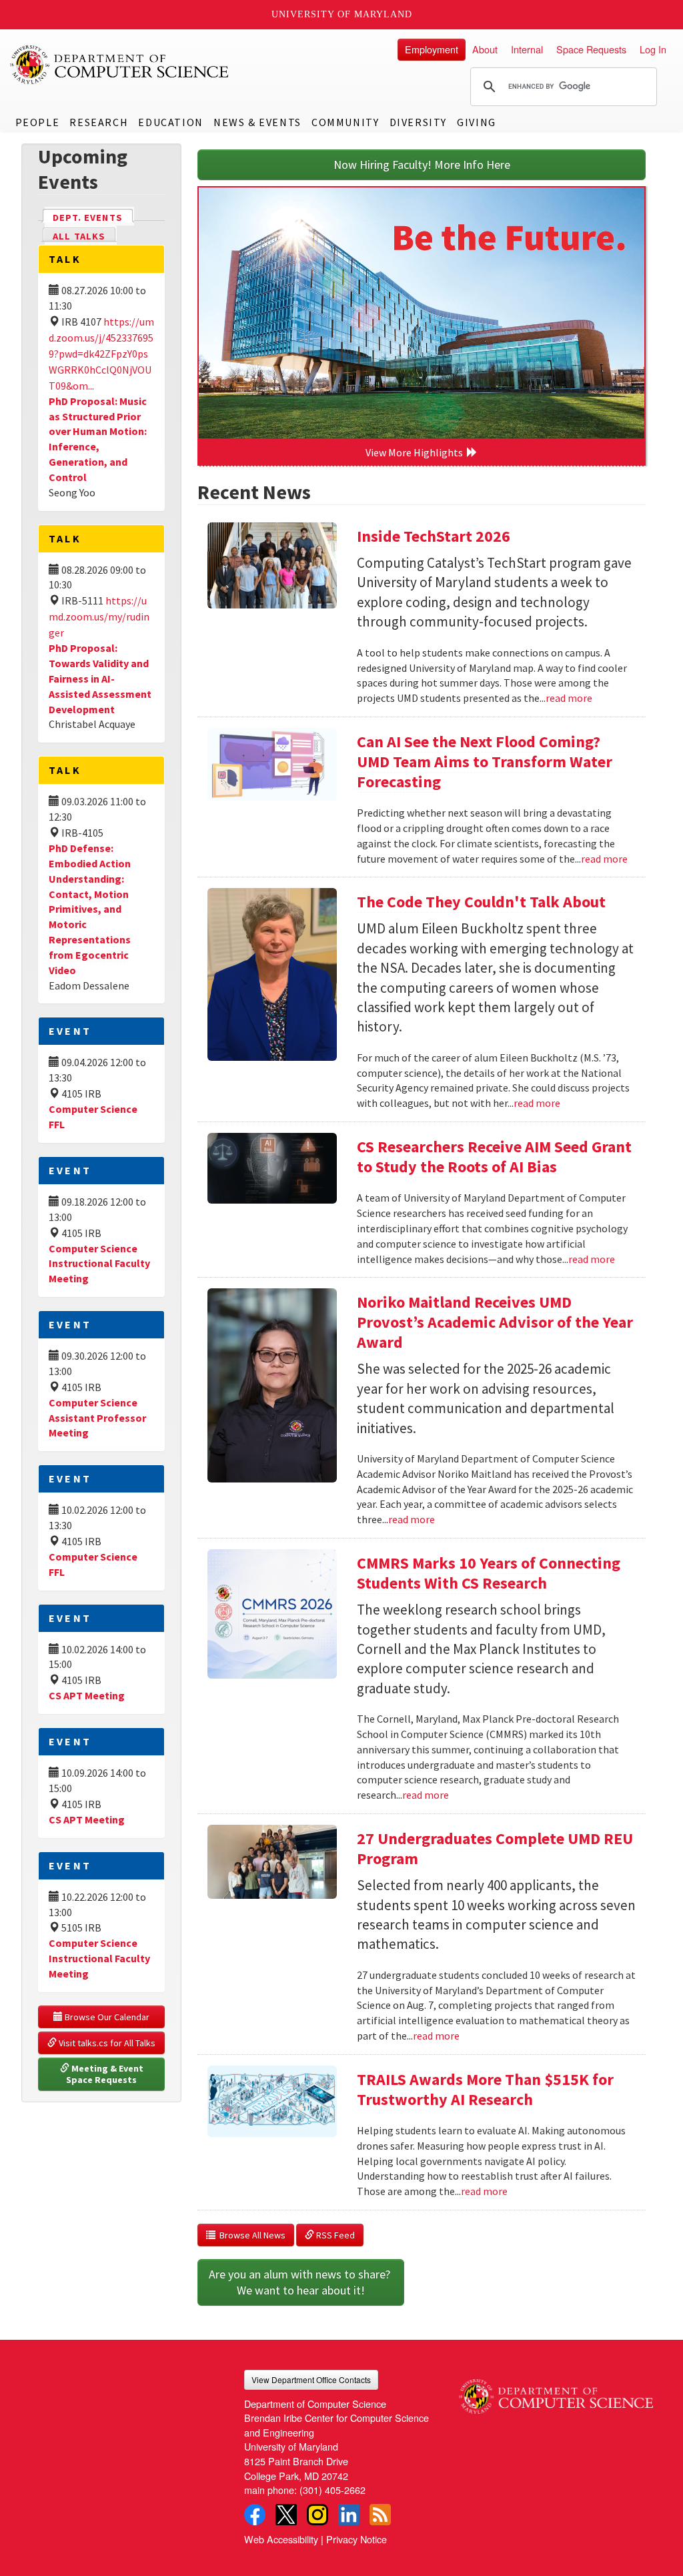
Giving (477, 122)
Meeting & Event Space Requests (106, 2074)
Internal (527, 49)
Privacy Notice (357, 2539)
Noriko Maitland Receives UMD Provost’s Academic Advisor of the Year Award (495, 1322)
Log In (653, 49)
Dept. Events (93, 218)
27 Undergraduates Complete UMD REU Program (495, 1848)
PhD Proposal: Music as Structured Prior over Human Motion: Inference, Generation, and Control (98, 439)
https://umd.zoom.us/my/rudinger (99, 616)
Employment (432, 49)
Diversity (418, 122)
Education (170, 122)
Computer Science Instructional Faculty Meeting (99, 1264)
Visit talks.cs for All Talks (106, 2043)
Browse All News (250, 2235)
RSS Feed (334, 2235)
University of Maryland (342, 14)
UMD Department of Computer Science (120, 65)
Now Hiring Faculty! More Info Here (422, 164)
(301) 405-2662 (332, 2490)
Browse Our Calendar (106, 2017)
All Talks (79, 236)
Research (99, 122)
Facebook (255, 2515)
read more (569, 698)
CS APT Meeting (87, 1695)
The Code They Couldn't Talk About (481, 902)
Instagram (317, 2515)
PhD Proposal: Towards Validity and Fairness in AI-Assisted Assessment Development (100, 678)
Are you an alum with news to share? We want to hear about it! (301, 2282)
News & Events (257, 122)
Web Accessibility (281, 2539)
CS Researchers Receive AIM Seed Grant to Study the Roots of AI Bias (494, 1157)
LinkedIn (349, 2515)
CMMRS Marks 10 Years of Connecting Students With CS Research (489, 1573)
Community (345, 122)
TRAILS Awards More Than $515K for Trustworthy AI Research (485, 2089)
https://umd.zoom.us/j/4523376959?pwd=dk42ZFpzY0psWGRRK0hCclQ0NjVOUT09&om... (101, 354)
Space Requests (591, 49)
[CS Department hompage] (556, 2392)
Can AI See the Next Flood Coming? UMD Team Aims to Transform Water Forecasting (485, 762)
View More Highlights (416, 452)
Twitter (286, 2515)
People (38, 122)
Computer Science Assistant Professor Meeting (97, 1418)
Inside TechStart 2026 (434, 536)
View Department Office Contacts (311, 2380)
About (485, 49)
